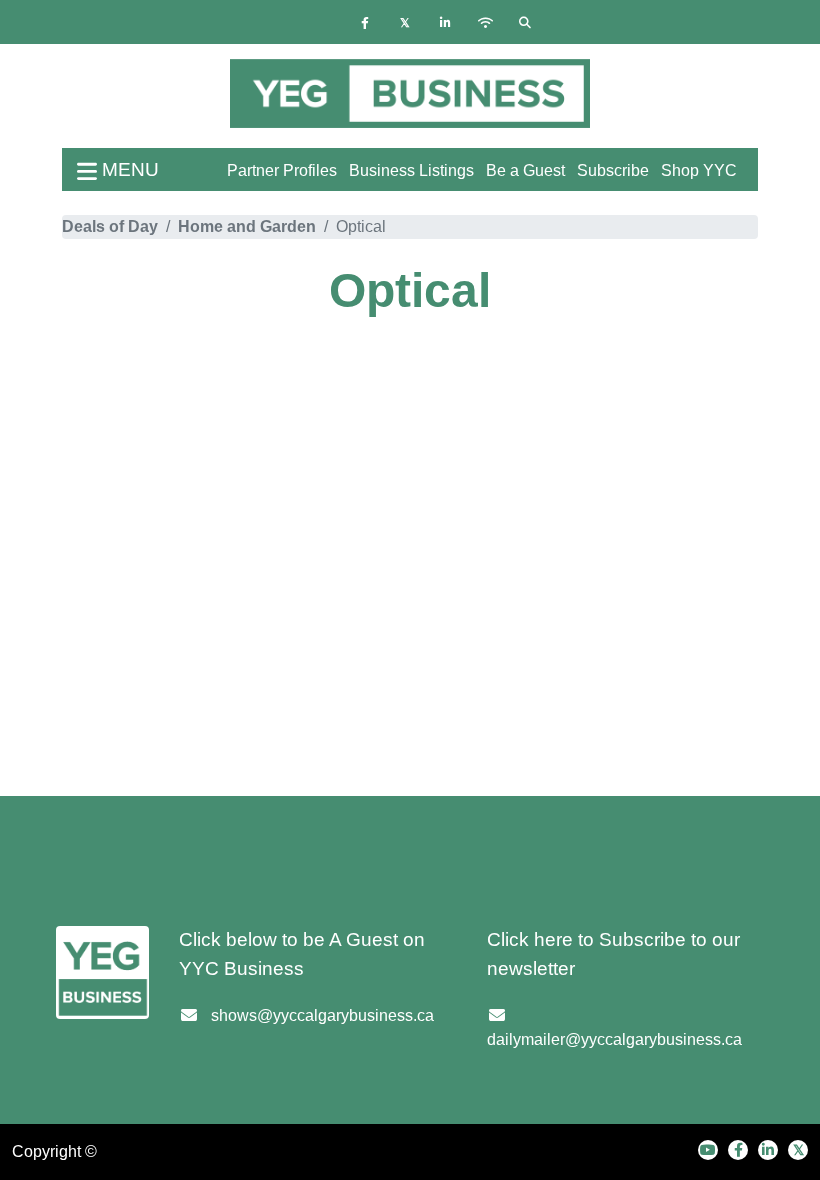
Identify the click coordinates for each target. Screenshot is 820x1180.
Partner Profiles (282, 170)
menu (128, 169)
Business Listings (411, 170)
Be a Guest (525, 170)
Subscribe (613, 170)
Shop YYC (699, 170)
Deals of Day (110, 226)
